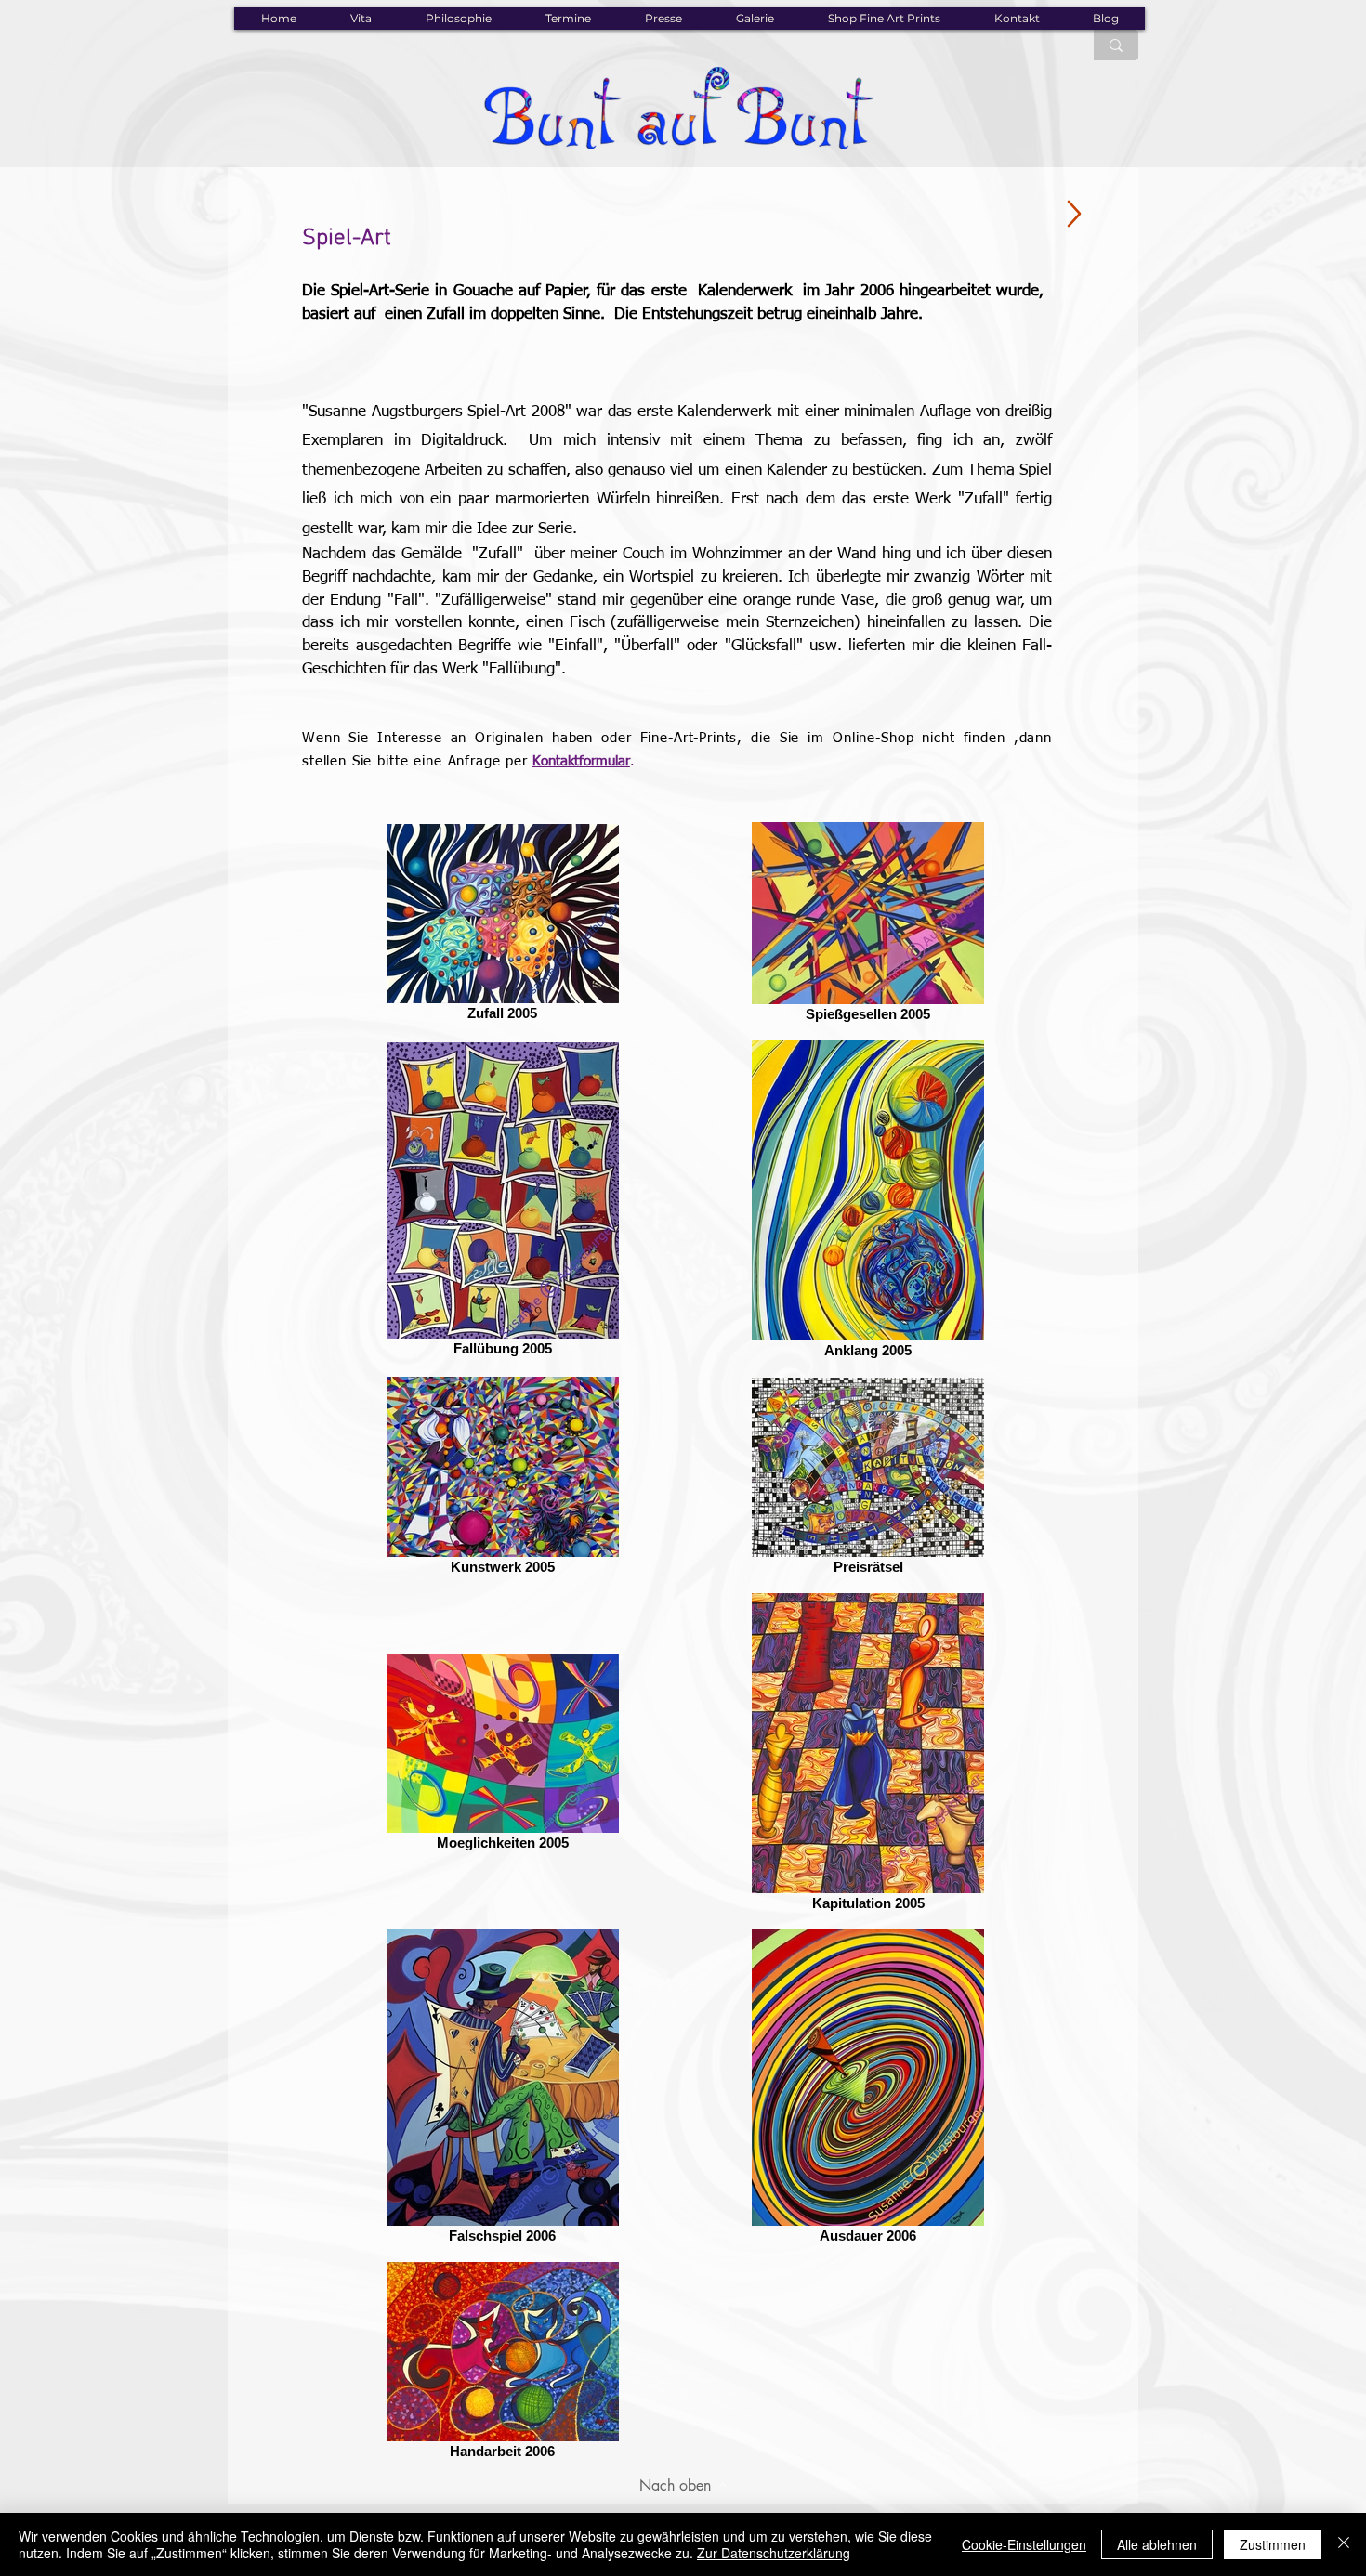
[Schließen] (1344, 2544)
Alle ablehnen (1157, 2544)
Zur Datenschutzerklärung (774, 2553)
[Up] (1074, 213)
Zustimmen (1273, 2544)
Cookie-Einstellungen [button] (1024, 2544)
